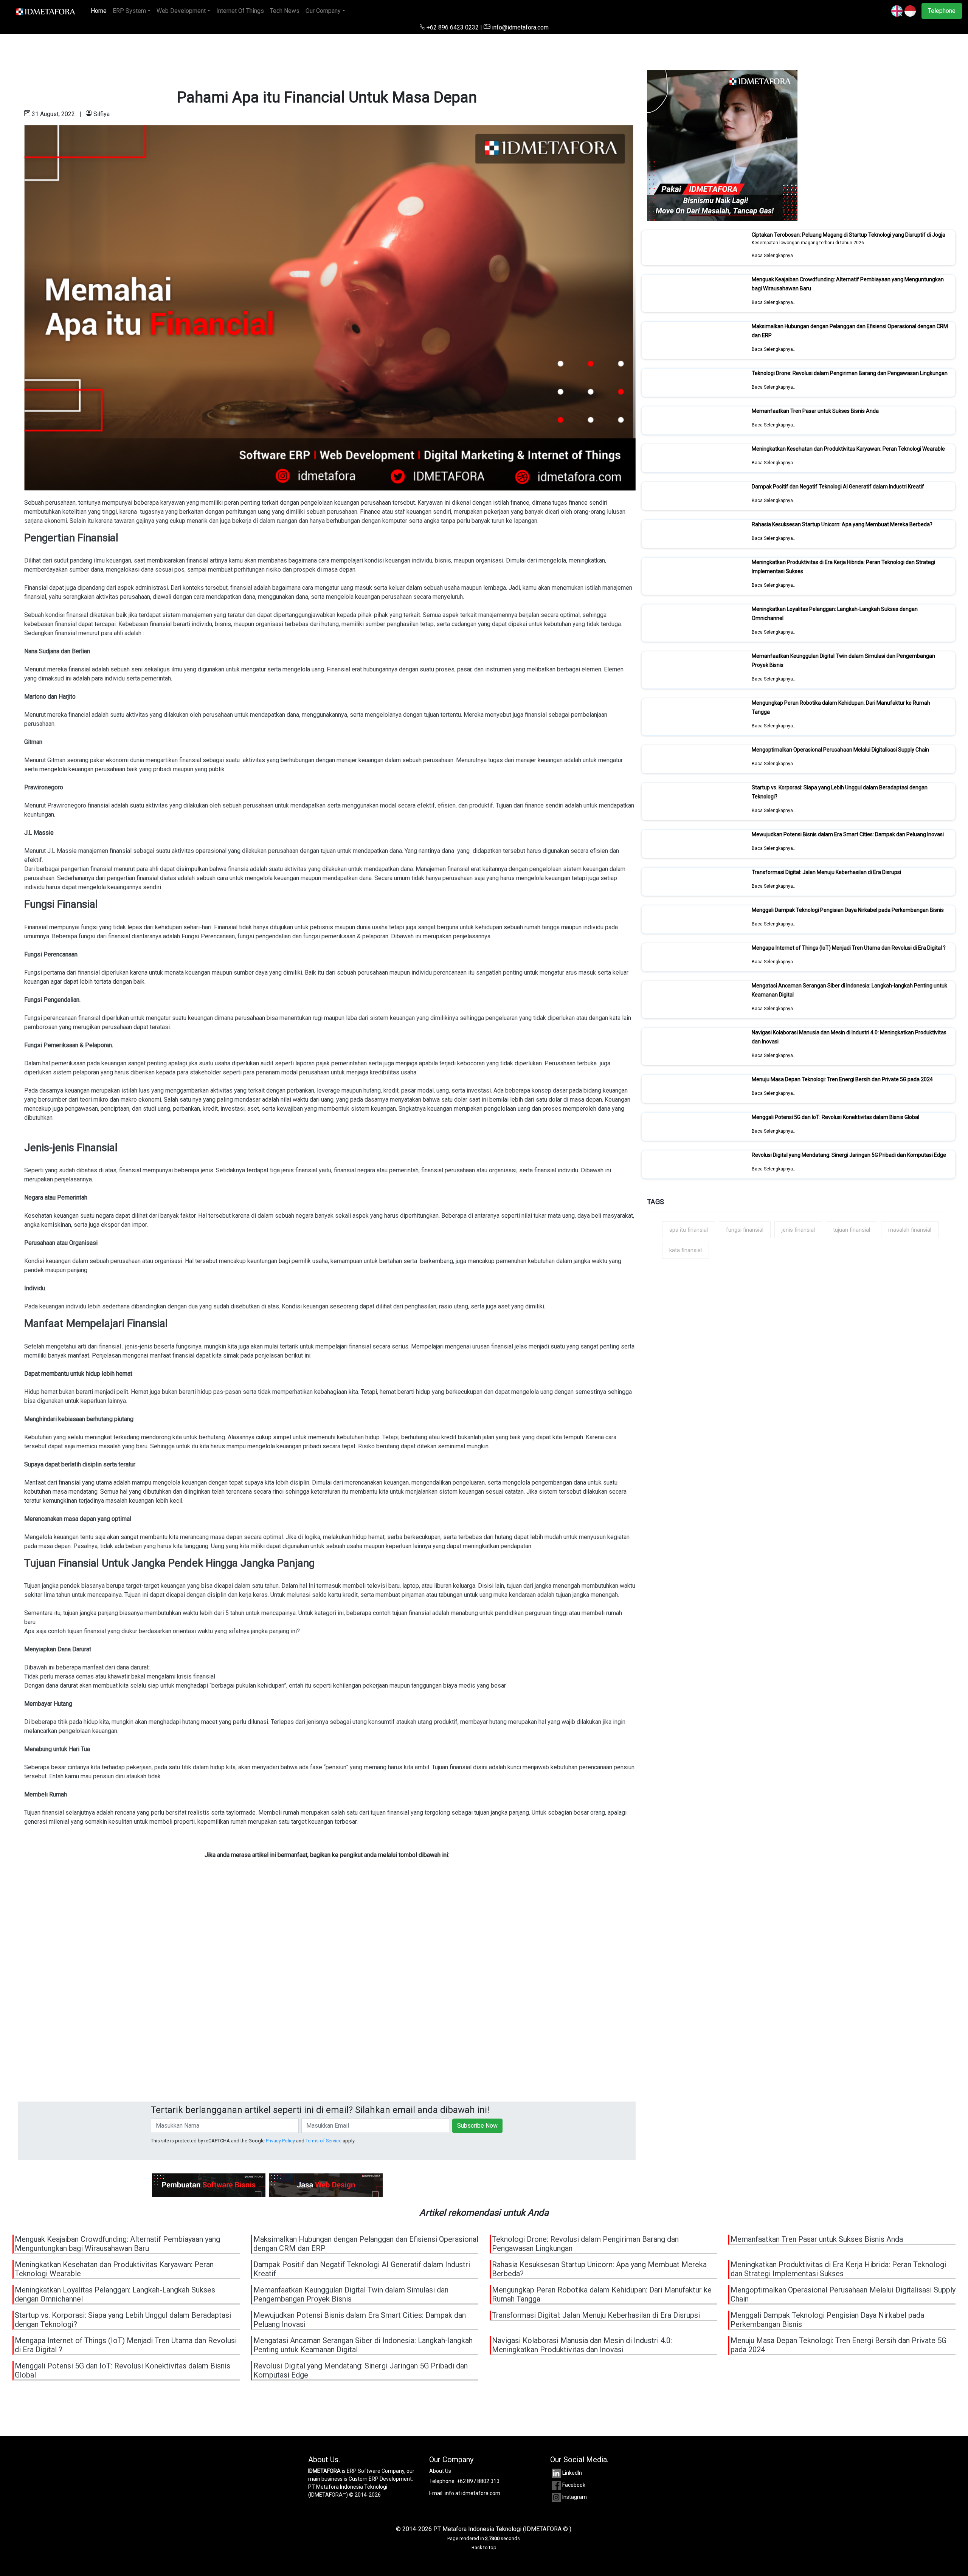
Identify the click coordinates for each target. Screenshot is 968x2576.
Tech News (285, 11)
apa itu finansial (689, 1230)
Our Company (323, 11)
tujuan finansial (852, 1230)
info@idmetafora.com (520, 27)
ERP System (129, 11)
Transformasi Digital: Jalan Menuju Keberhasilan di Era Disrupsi (826, 872)
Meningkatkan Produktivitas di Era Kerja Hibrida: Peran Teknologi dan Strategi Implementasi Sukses (838, 2269)
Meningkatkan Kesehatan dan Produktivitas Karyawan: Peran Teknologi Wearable (848, 449)
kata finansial (686, 1250)
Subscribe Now (477, 2126)
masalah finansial (910, 1230)
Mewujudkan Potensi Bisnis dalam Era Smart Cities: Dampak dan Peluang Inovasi (848, 834)
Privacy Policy (280, 2141)
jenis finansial (798, 1230)
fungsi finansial (745, 1230)
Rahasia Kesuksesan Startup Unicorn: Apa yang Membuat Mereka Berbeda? (842, 524)
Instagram (575, 2497)
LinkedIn (572, 2473)
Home (100, 11)
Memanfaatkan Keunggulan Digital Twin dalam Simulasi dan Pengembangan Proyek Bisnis (351, 2294)
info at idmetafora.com (472, 2493)
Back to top (484, 2547)
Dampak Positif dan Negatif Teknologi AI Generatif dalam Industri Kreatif (838, 487)
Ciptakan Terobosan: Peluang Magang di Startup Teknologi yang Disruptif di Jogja (849, 235)
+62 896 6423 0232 (453, 27)
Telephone (942, 11)
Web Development (181, 11)
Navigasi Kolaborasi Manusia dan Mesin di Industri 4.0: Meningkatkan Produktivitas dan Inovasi (582, 2345)
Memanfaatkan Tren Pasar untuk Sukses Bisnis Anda (815, 411)
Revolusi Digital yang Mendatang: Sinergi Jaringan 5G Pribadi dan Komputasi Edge (849, 1155)
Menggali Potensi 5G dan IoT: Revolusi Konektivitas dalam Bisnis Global (835, 1117)
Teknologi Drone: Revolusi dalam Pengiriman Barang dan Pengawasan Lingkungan (850, 373)
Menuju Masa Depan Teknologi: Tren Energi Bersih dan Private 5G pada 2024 (842, 1079)
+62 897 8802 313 (478, 2481)
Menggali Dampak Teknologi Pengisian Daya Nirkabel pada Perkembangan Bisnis (848, 910)
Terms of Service (323, 2141)
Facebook (574, 2485)
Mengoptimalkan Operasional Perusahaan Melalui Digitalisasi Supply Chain (840, 750)
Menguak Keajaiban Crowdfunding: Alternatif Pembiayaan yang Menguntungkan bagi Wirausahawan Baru (117, 2244)
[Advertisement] (245, 2000)
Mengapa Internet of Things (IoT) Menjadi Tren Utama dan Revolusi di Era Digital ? (849, 948)
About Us (440, 2471)
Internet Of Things (240, 11)
